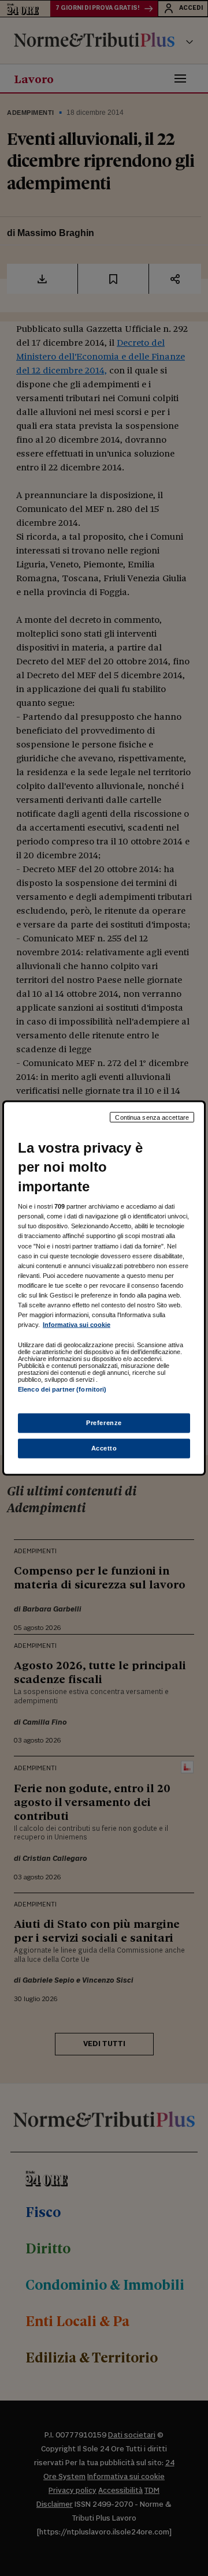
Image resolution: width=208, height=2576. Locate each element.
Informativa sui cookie (77, 1325)
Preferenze (104, 1423)
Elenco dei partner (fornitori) (62, 1389)
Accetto (104, 1448)
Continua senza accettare (152, 1117)
